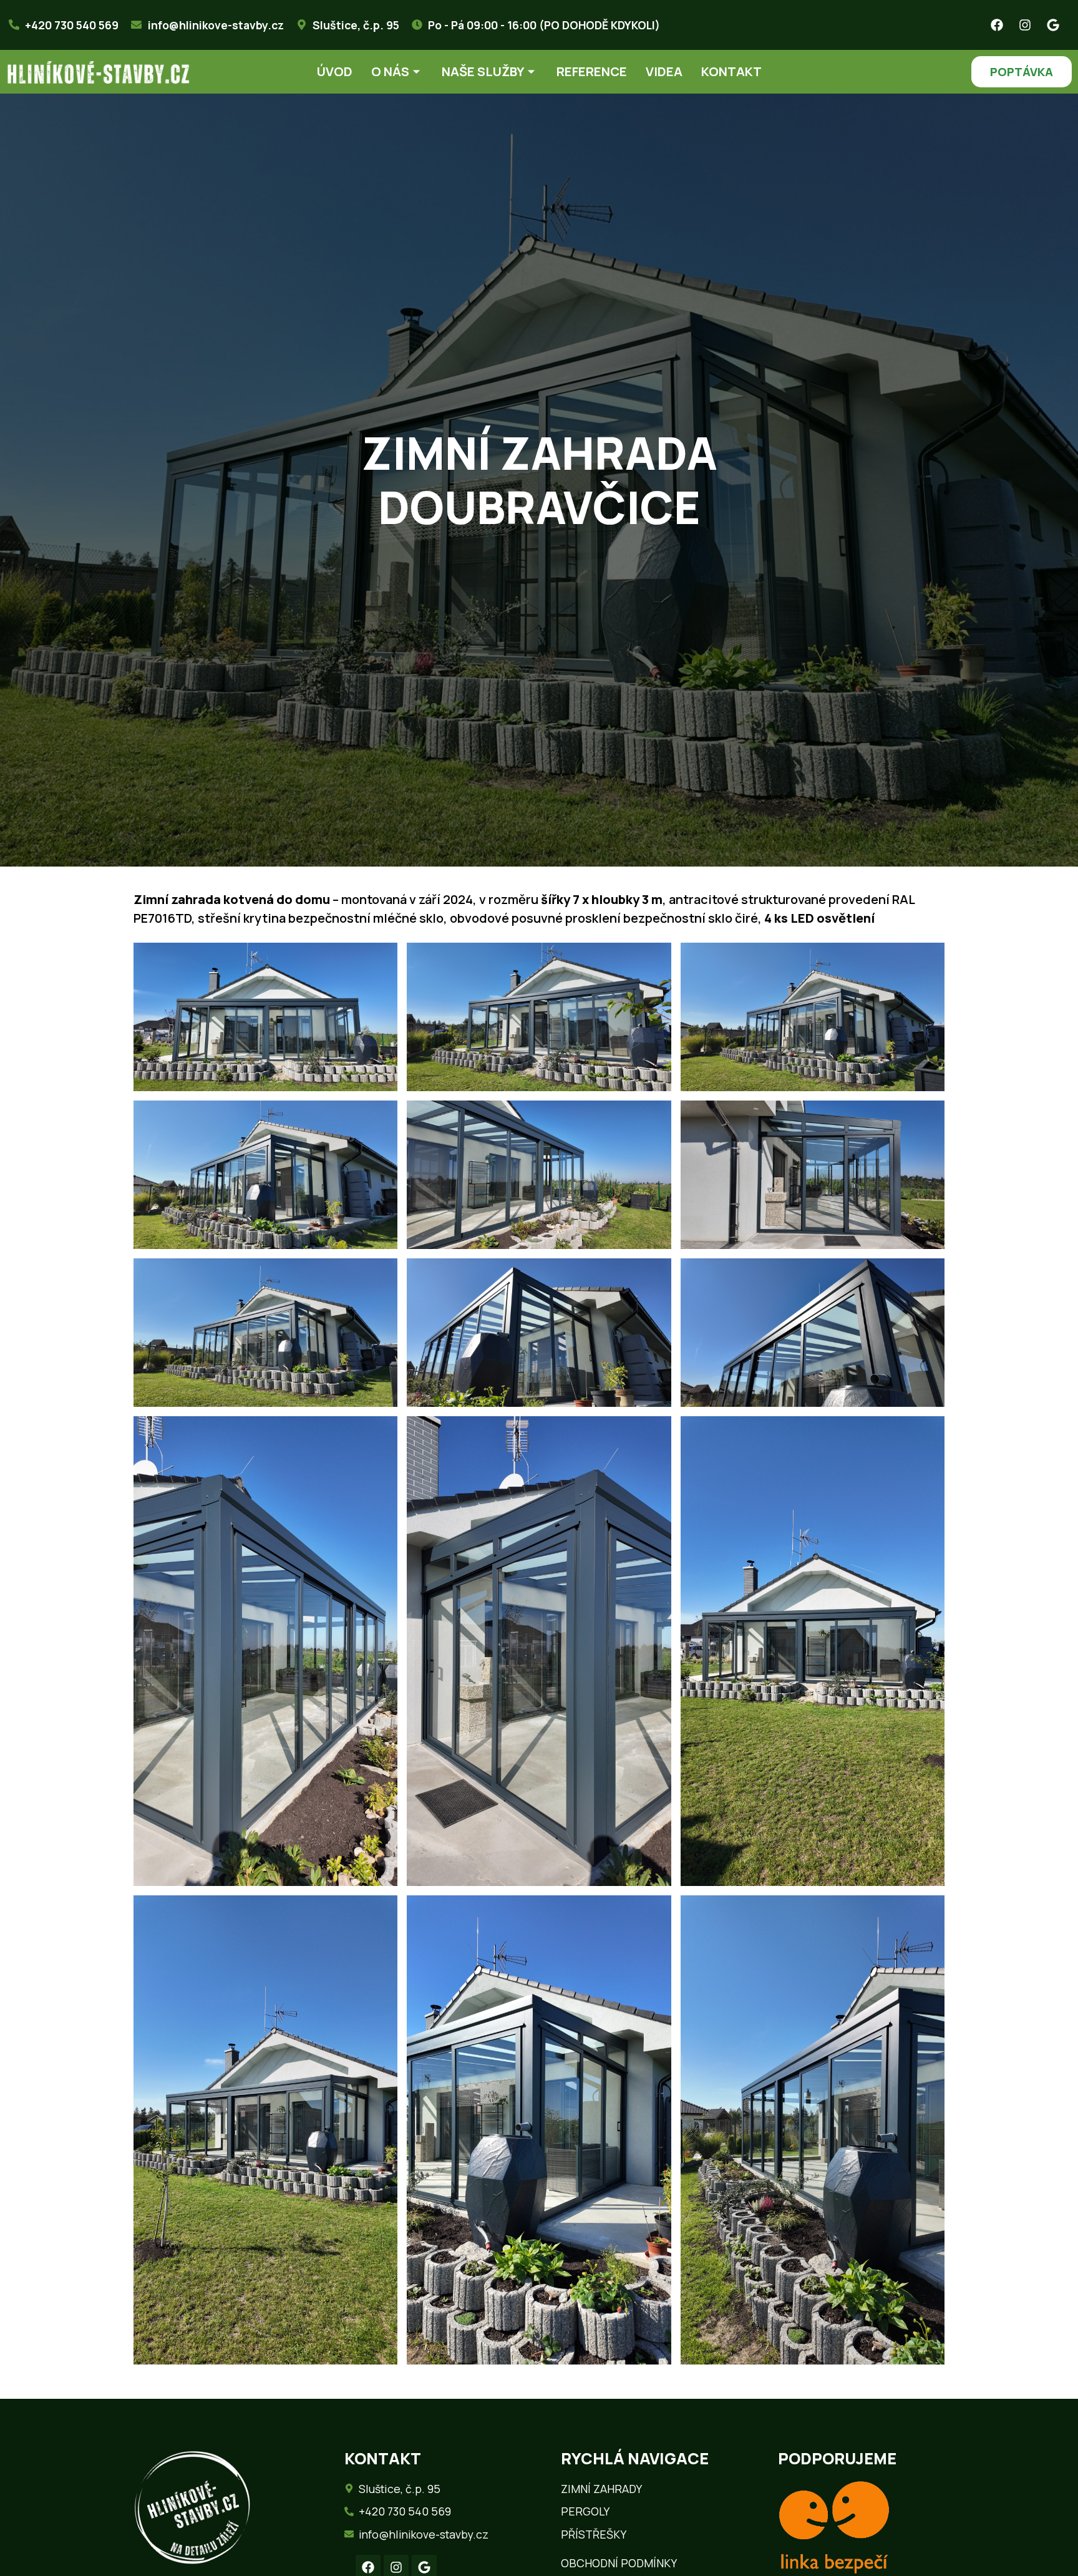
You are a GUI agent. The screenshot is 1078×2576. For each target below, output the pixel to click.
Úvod (335, 71)
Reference (592, 71)
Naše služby (483, 71)
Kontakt (731, 71)
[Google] (1053, 25)
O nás (390, 71)
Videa (664, 71)
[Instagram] (1025, 25)
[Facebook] (997, 25)
